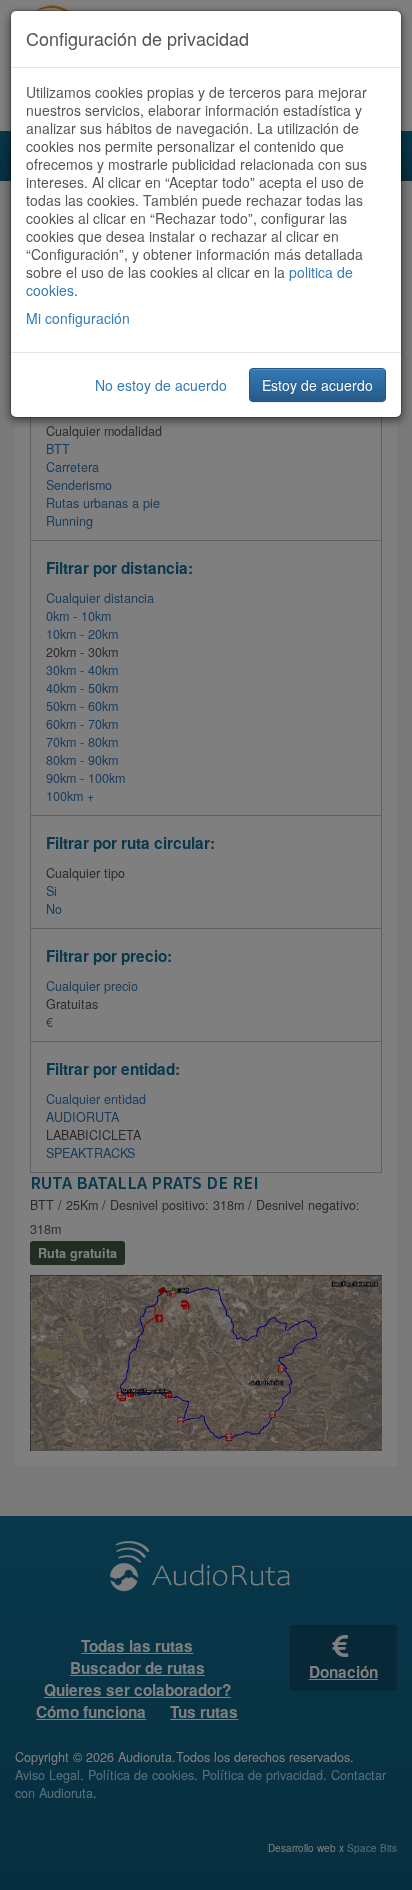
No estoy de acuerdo (161, 385)
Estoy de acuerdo (317, 385)
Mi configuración (78, 318)
